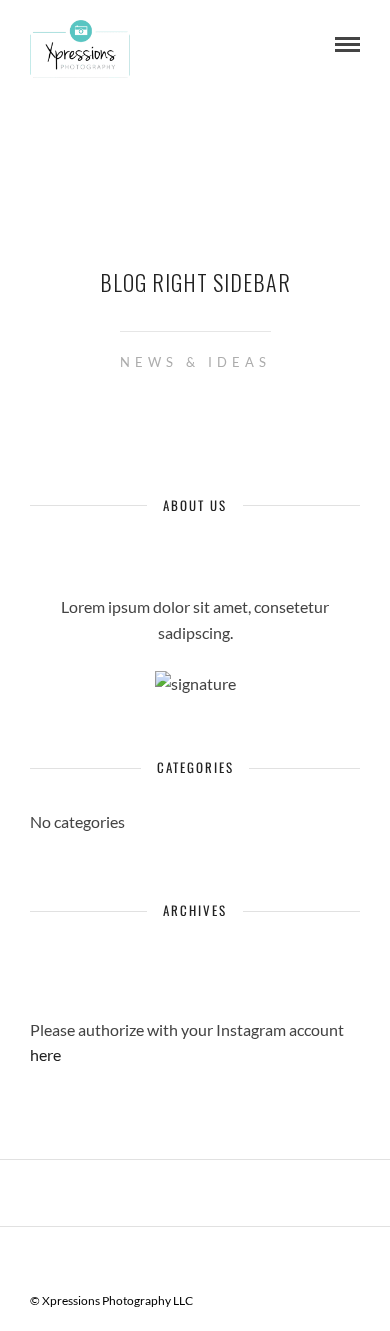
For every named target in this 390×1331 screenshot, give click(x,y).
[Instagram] (228, 1257)
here (45, 1054)
